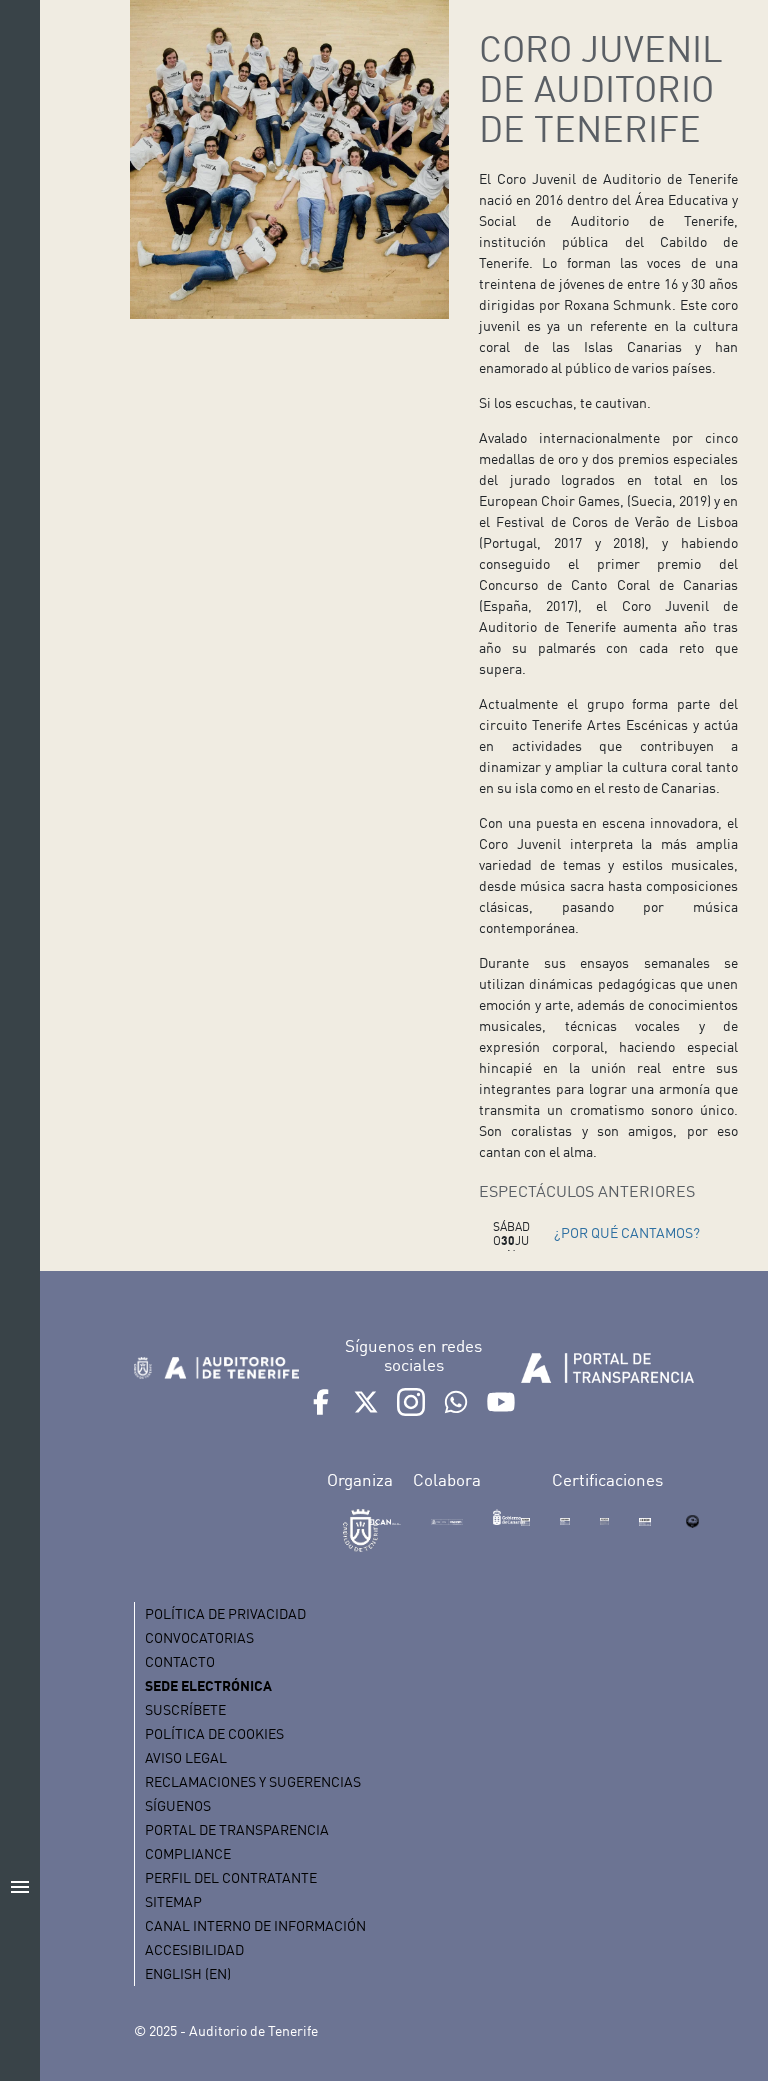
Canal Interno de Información (255, 1925)
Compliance (188, 1853)
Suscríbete (185, 1709)
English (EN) (188, 1973)
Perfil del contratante (231, 1877)
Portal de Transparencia (237, 1829)
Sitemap (173, 1901)
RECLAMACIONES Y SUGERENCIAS (253, 1781)
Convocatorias (199, 1637)
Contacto (180, 1661)
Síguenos (178, 1805)
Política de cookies (214, 1733)
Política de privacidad (225, 1613)
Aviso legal (186, 1757)
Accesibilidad (194, 1949)
